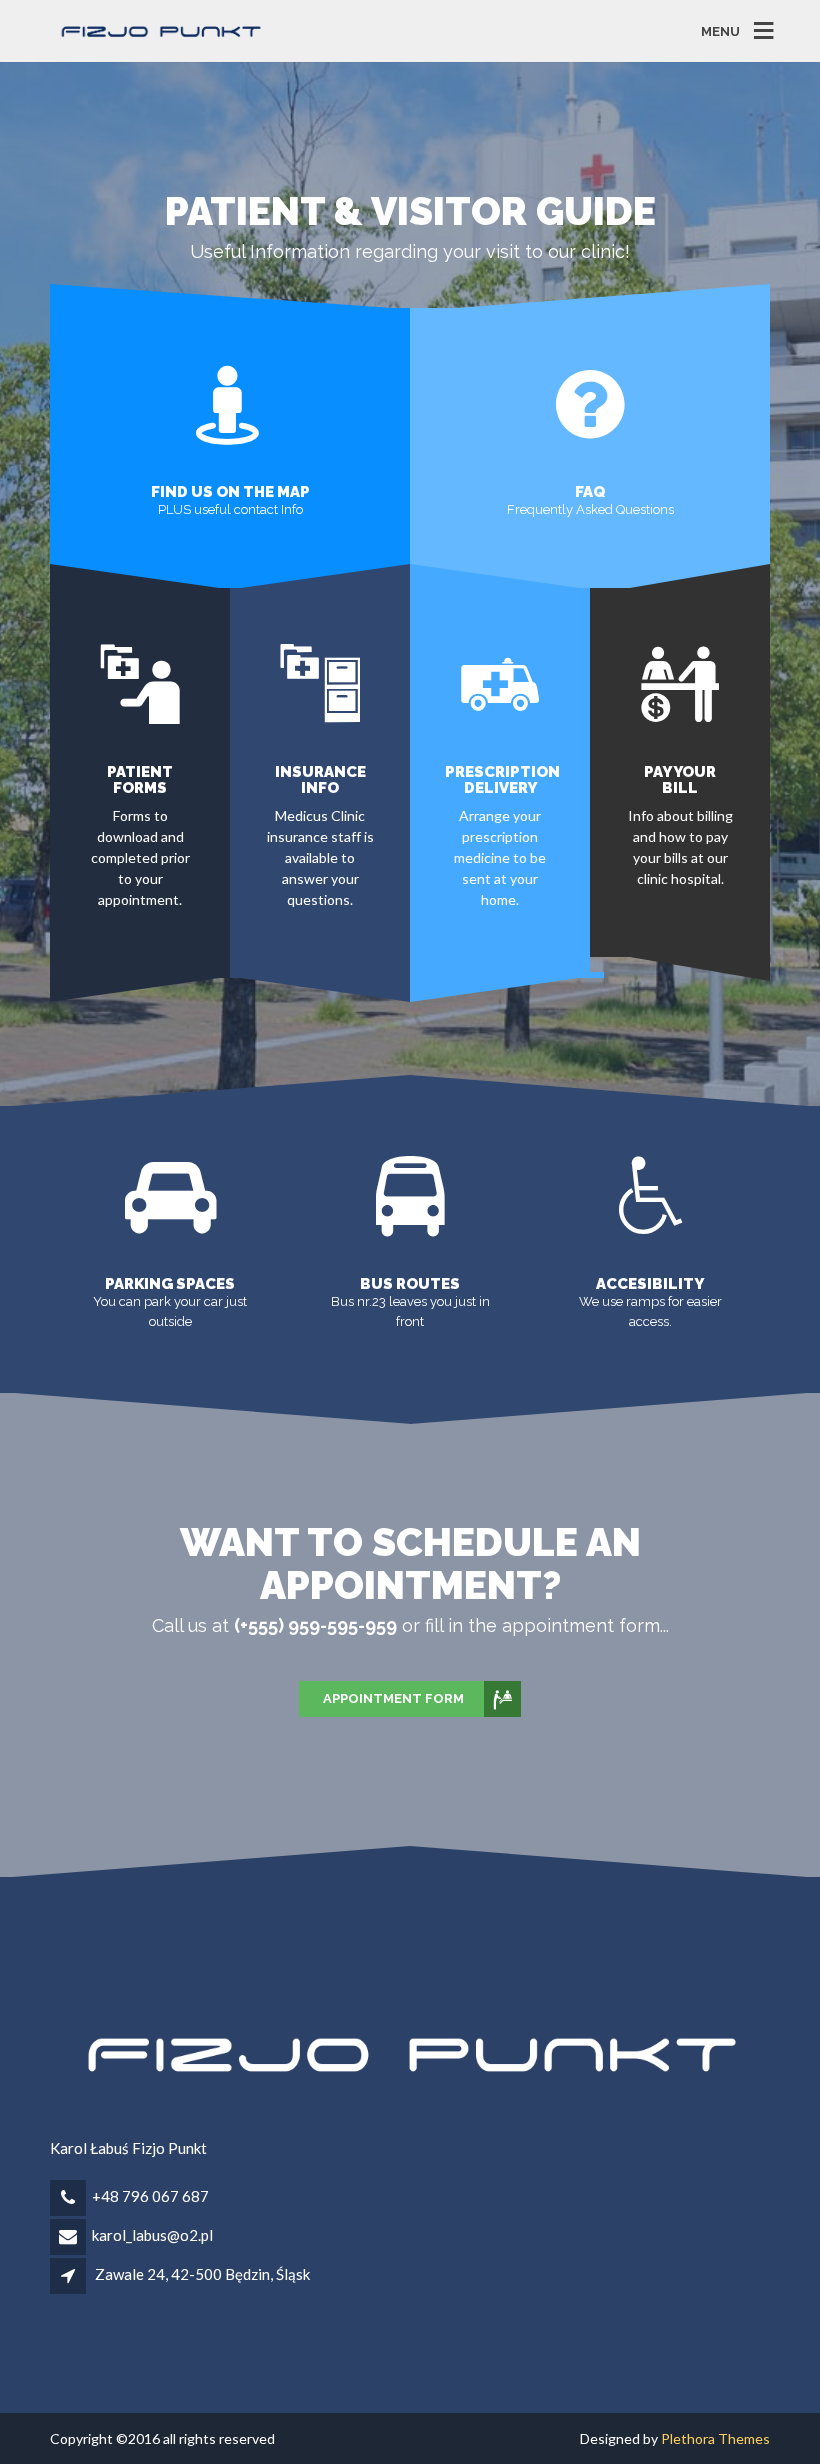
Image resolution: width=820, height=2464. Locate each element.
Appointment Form (393, 1698)
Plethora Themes (715, 2438)
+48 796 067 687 (150, 2196)
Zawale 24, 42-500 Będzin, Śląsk (202, 2274)
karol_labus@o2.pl (152, 2235)
